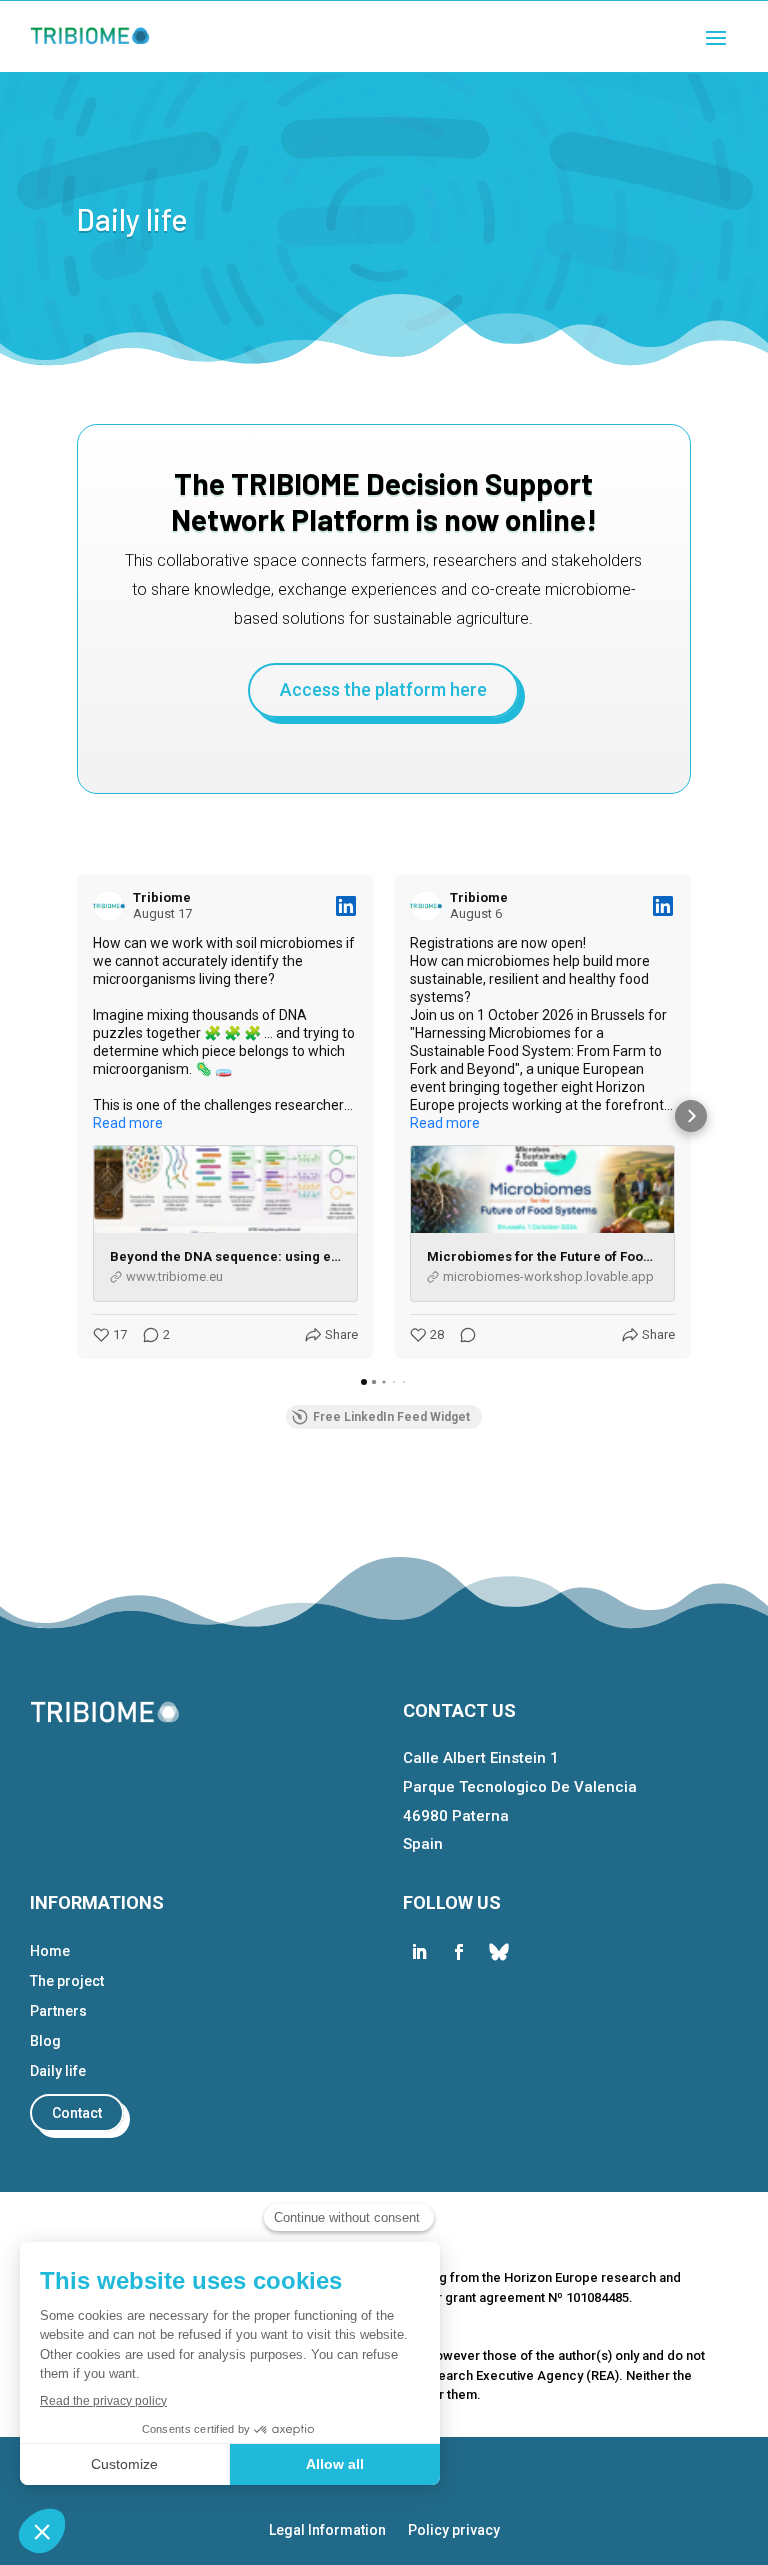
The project (67, 1981)
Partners (58, 2011)
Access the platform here (383, 689)
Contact (77, 2113)
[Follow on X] (499, 1952)
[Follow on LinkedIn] (419, 1952)
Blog (45, 2041)
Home (50, 1951)
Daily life (58, 2071)
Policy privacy (454, 2530)
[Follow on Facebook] (459, 1952)
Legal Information (327, 2530)
